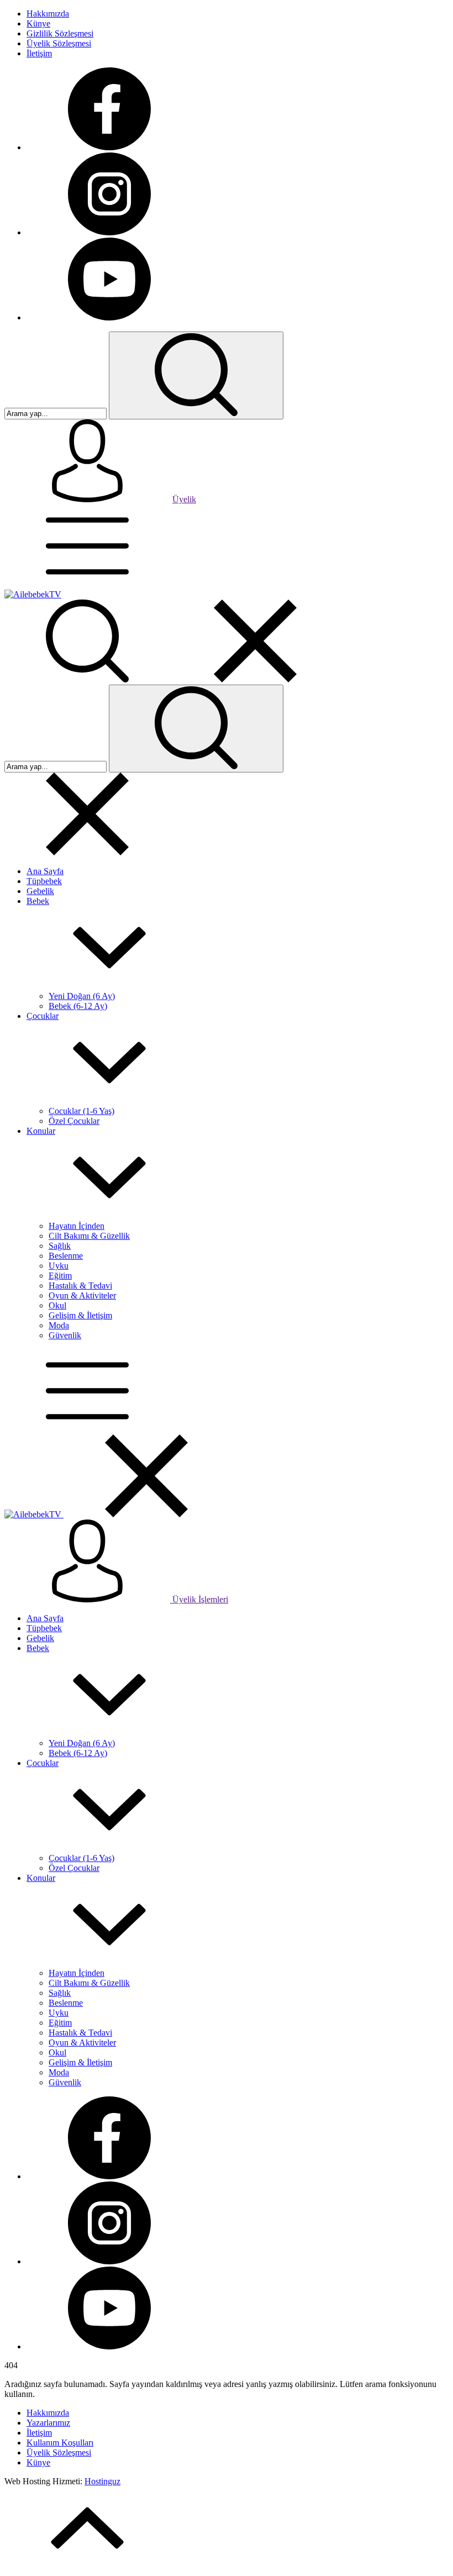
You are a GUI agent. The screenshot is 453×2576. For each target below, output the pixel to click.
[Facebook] (109, 147)
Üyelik (184, 499)
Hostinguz (102, 2481)
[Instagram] (109, 232)
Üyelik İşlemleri (199, 1599)
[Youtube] (109, 317)
